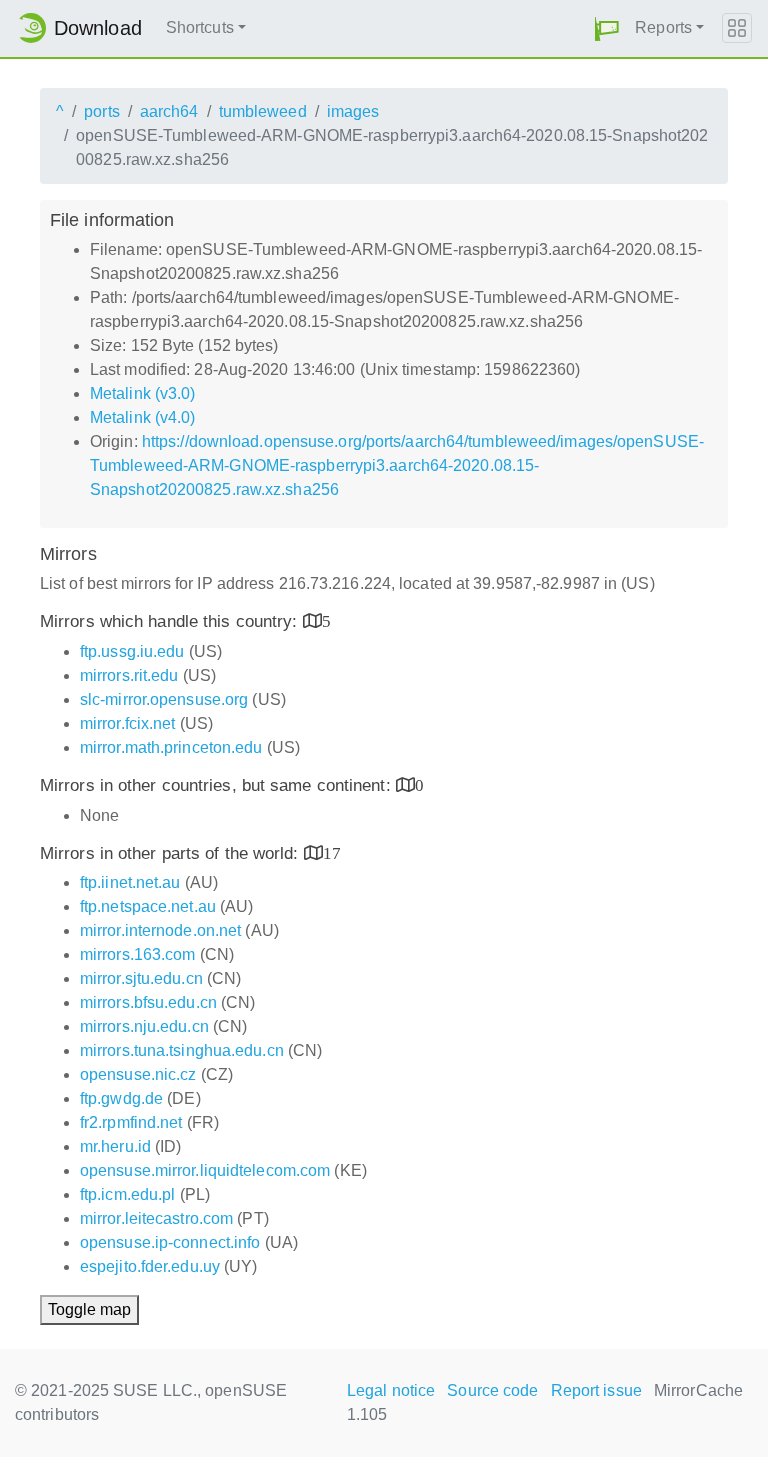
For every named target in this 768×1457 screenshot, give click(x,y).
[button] (607, 28)
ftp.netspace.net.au (148, 906)
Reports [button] (663, 27)
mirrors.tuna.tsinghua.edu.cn (182, 1050)
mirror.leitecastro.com (156, 1218)
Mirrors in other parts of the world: (172, 853)
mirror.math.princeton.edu (171, 747)
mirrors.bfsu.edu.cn (148, 1002)
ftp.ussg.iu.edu (132, 651)
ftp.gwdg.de (121, 1098)
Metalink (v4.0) (143, 417)
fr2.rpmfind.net (131, 1122)
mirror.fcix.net (128, 723)
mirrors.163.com (138, 954)
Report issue (596, 1390)
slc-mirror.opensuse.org (164, 699)
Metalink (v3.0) (143, 393)
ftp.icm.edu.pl (127, 1194)
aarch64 (169, 111)
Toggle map (89, 1309)
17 (332, 852)
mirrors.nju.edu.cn (144, 1026)
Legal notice (391, 1390)
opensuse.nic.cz (138, 1074)
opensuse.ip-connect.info (170, 1242)
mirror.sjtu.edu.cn (141, 978)
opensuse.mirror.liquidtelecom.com (205, 1170)
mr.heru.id (115, 1146)
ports (102, 111)
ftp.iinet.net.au (130, 882)
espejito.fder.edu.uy (150, 1266)
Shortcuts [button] (200, 27)
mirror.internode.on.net (160, 930)
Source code (492, 1390)
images (353, 111)
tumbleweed (263, 111)
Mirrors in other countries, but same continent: (218, 785)
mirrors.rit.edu (129, 675)
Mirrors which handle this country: (171, 621)
